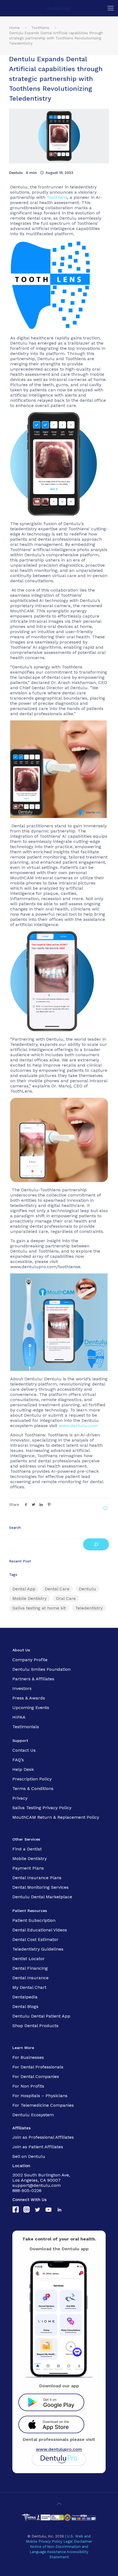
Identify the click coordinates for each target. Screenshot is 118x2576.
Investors (22, 1688)
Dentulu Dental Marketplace (42, 1897)
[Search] (96, 1544)
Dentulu (16, 173)
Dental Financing (30, 1968)
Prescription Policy (32, 1779)
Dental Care (57, 1589)
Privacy (20, 1798)
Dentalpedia (25, 1997)
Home (14, 28)
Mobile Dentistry (29, 1598)
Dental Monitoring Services (40, 1887)
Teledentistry (89, 1608)
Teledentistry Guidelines (38, 1949)
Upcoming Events (31, 1708)
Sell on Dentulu (29, 2156)
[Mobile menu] (111, 8)
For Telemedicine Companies (43, 2105)
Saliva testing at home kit (39, 1608)
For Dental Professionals (38, 2067)
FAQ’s (18, 1760)
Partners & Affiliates (33, 1679)
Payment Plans (28, 1868)
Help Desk (23, 1769)
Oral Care (66, 1598)
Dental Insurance (30, 1978)
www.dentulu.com (78, 1426)
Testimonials (26, 1727)
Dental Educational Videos (40, 1930)
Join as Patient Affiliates (38, 2147)
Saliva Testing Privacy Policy (42, 1808)
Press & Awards (29, 1698)
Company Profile (30, 1660)
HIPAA (19, 1717)
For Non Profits (28, 2086)
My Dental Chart (29, 1987)
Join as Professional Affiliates (43, 2137)
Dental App (24, 1589)
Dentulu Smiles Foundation (41, 1669)
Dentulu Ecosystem (33, 2115)
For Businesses (28, 2057)
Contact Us (24, 1750)
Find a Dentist (27, 1849)
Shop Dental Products (35, 2026)
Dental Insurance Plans (37, 1878)
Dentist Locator (29, 1959)
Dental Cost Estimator (35, 1939)
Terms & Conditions (33, 1788)
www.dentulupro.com (59, 2449)
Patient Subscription (34, 1920)
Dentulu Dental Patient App (41, 2016)
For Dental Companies (36, 2076)
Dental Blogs (25, 2006)
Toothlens (40, 28)
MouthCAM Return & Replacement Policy (56, 1817)
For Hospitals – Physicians (40, 2096)
